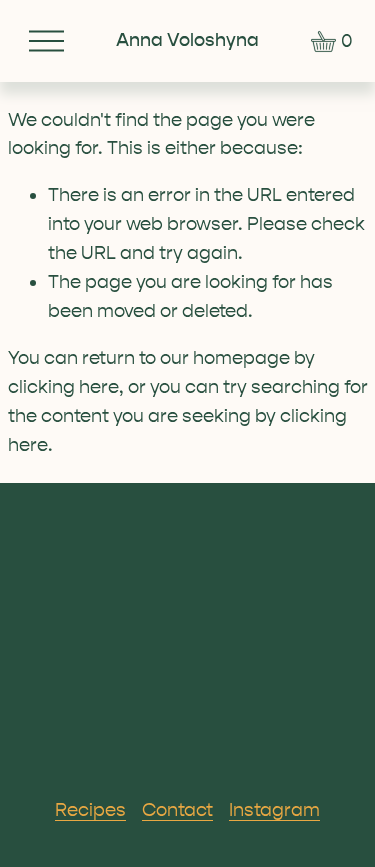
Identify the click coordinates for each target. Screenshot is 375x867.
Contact (177, 810)
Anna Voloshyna (187, 40)
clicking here (63, 387)
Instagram (274, 810)
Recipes (90, 810)
